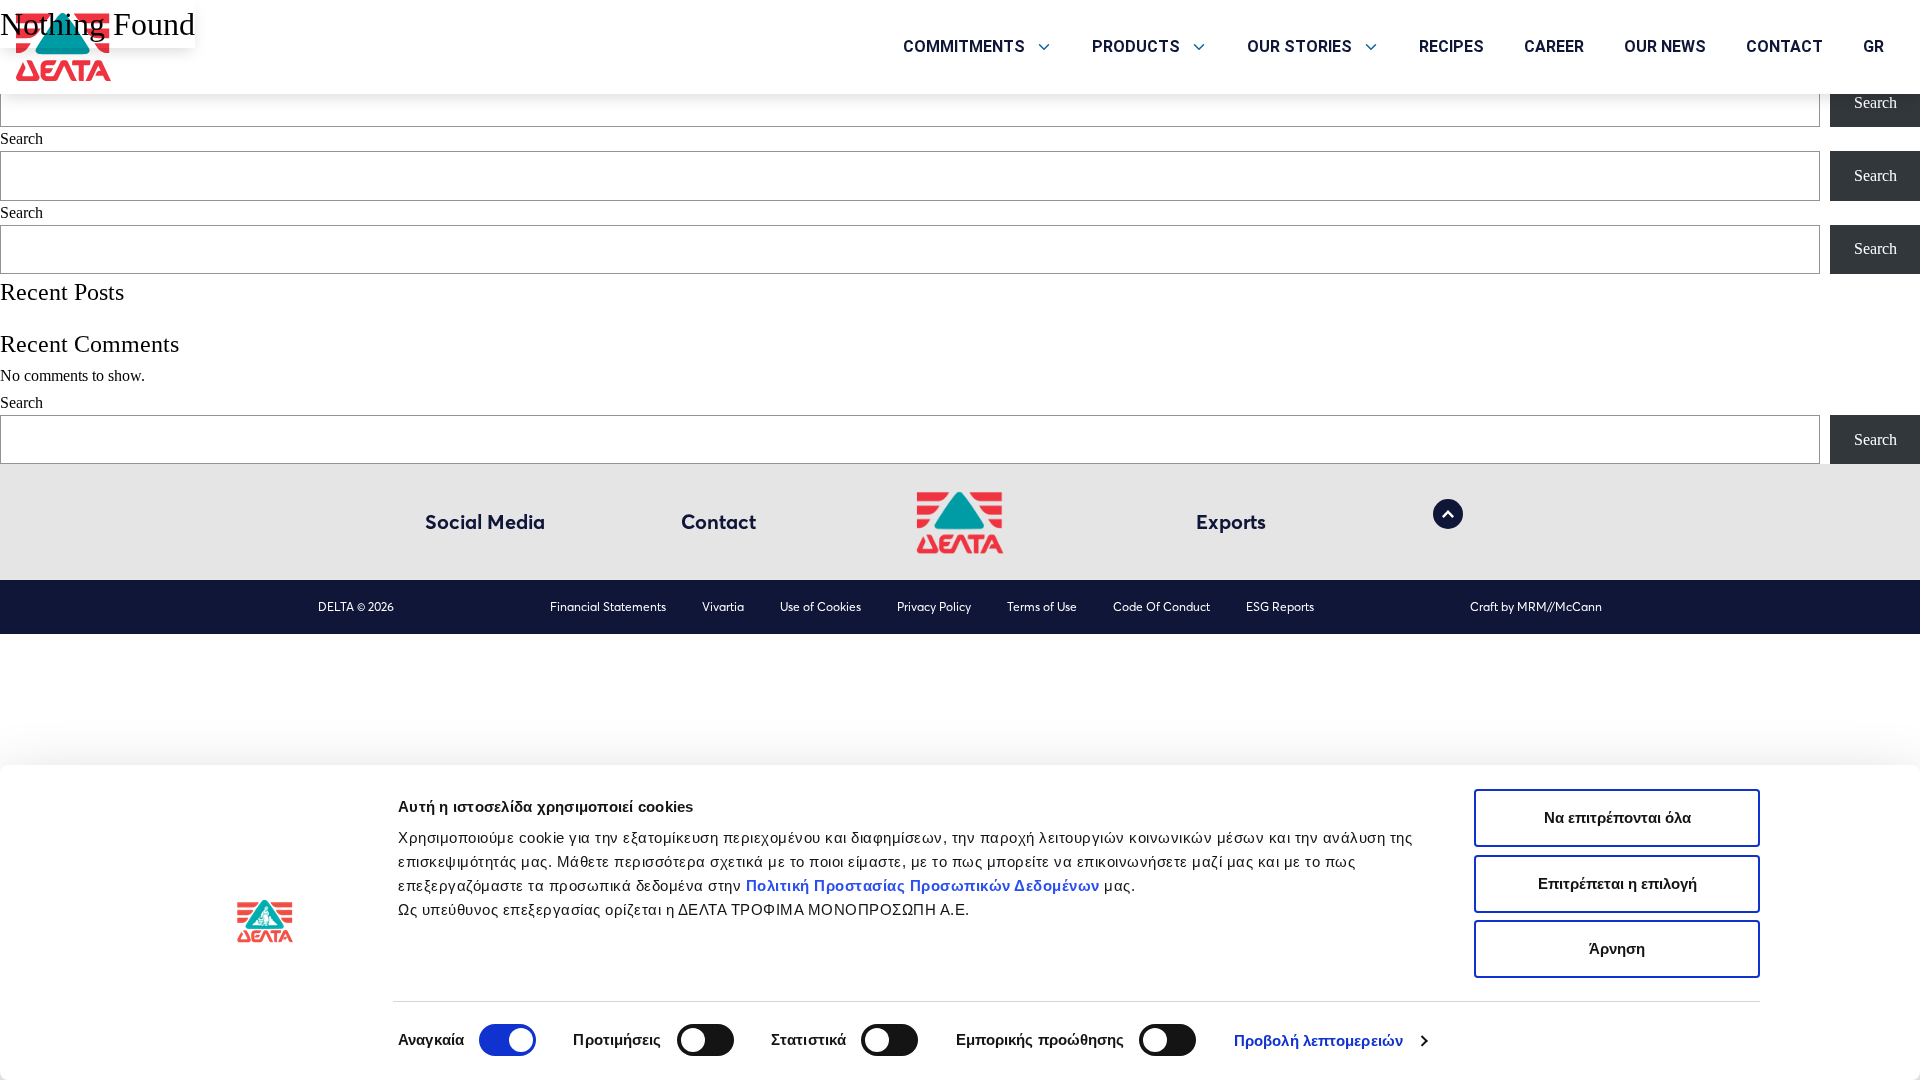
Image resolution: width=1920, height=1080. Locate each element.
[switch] (705, 1040)
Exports (1231, 521)
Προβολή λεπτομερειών (1318, 1040)
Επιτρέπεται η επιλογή (1617, 883)
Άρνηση (1617, 948)
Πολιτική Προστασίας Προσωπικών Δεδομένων (923, 885)
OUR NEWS (1665, 46)
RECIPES (1451, 46)
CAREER (1554, 46)
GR (1873, 46)
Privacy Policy (934, 606)
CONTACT (1784, 46)
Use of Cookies (820, 606)
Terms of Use (1042, 606)
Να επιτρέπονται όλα (1617, 817)
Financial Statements (608, 606)
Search (1875, 102)
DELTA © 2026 (356, 606)
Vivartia (723, 606)
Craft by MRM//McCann (1536, 606)
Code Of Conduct (1161, 606)
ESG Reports (1280, 606)
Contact (718, 521)
